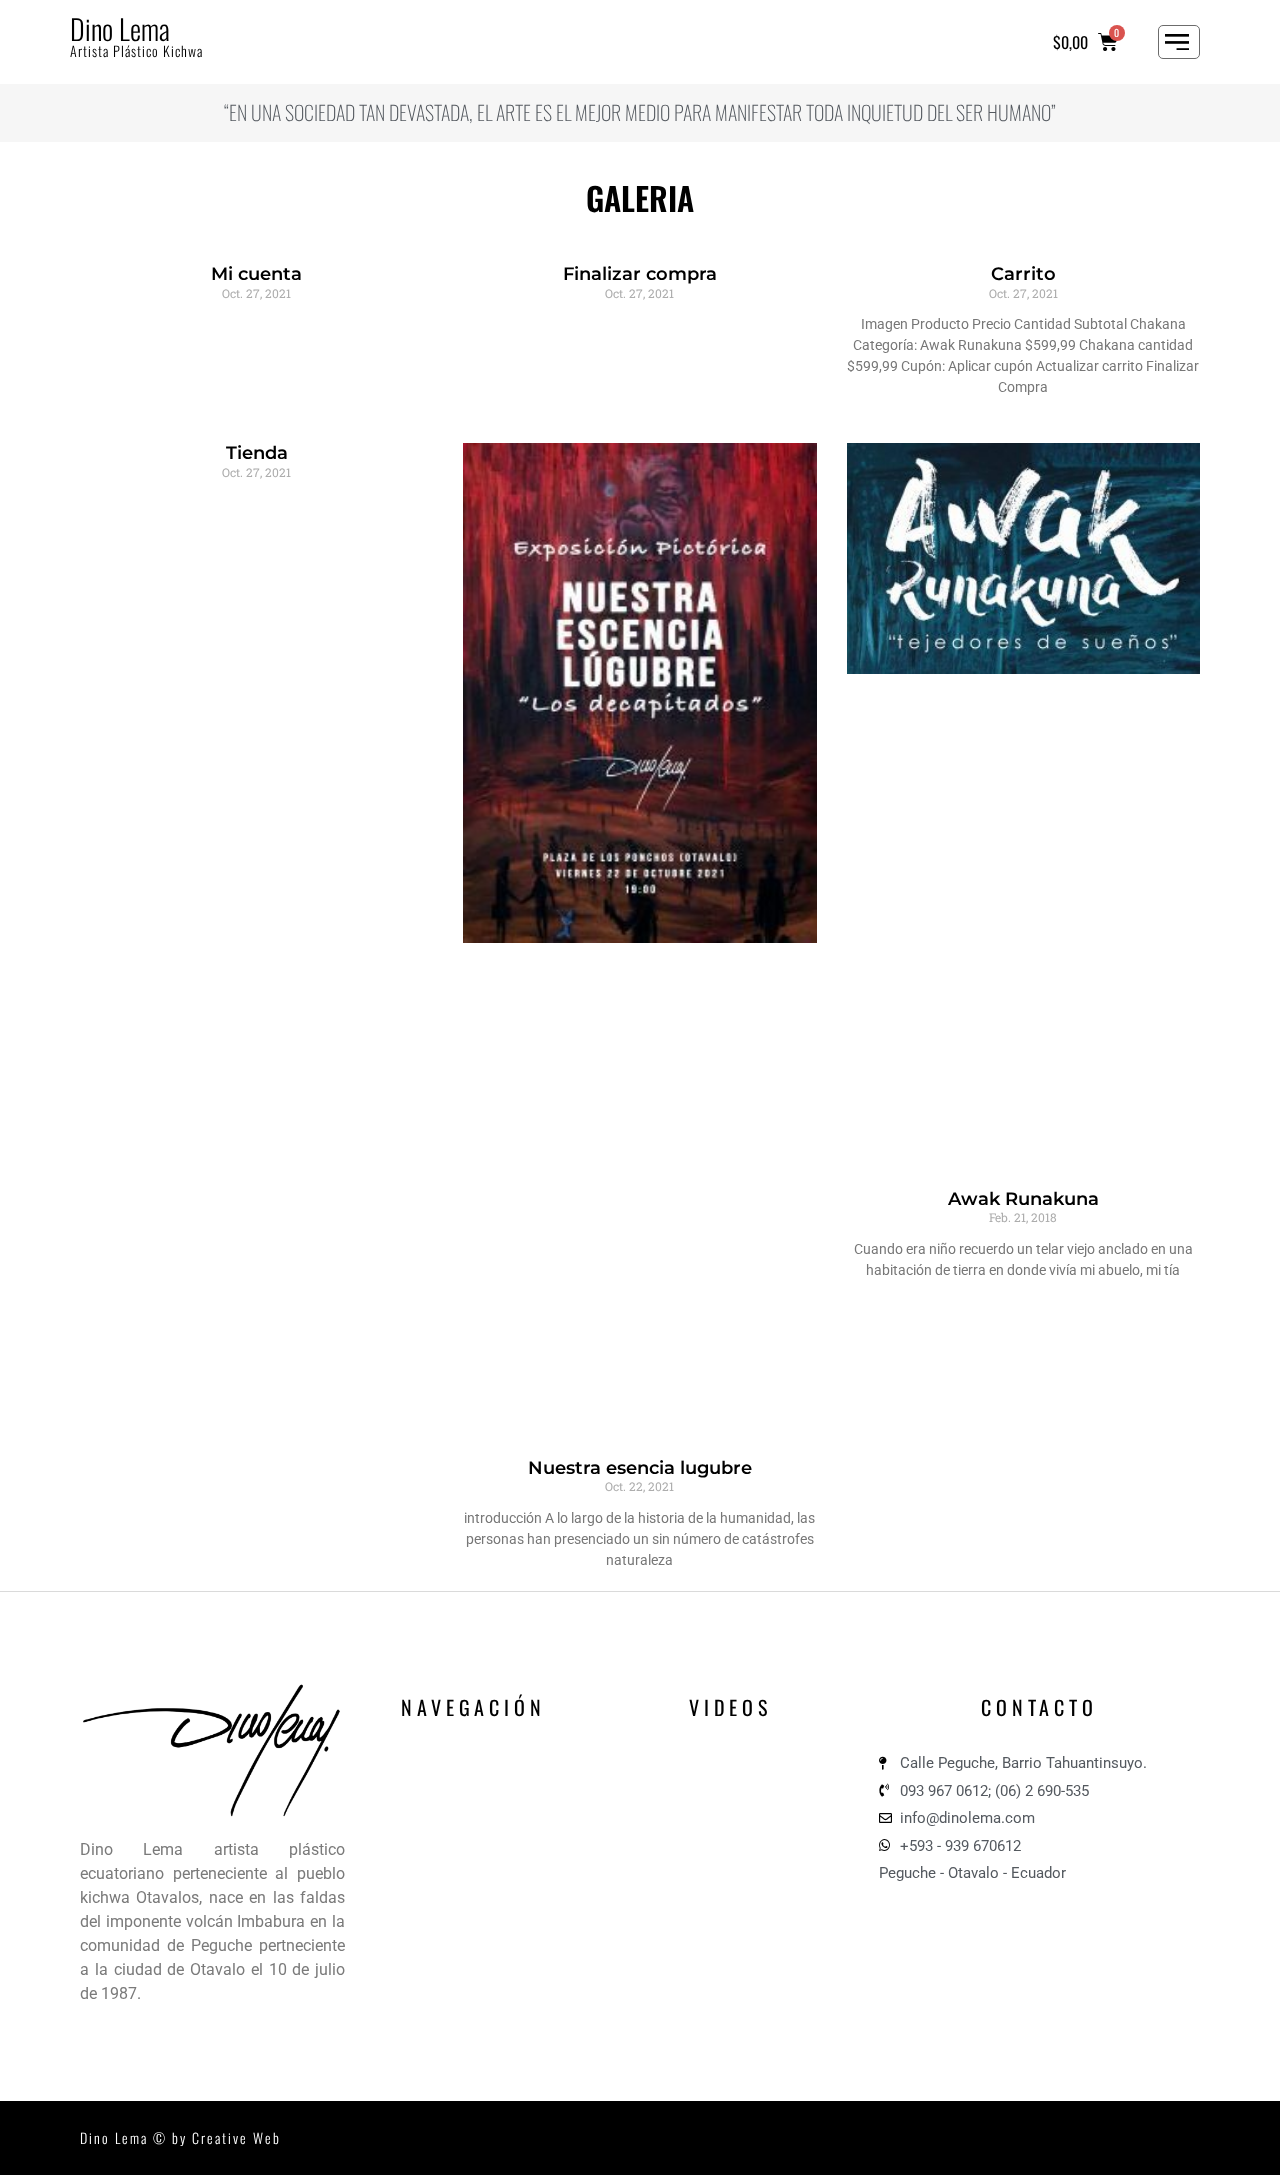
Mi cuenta (256, 274)
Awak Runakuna (1023, 1199)
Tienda (257, 453)
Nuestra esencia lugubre (640, 1468)
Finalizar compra (640, 274)
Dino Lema (120, 28)
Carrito (1023, 274)
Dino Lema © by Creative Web (180, 2137)
